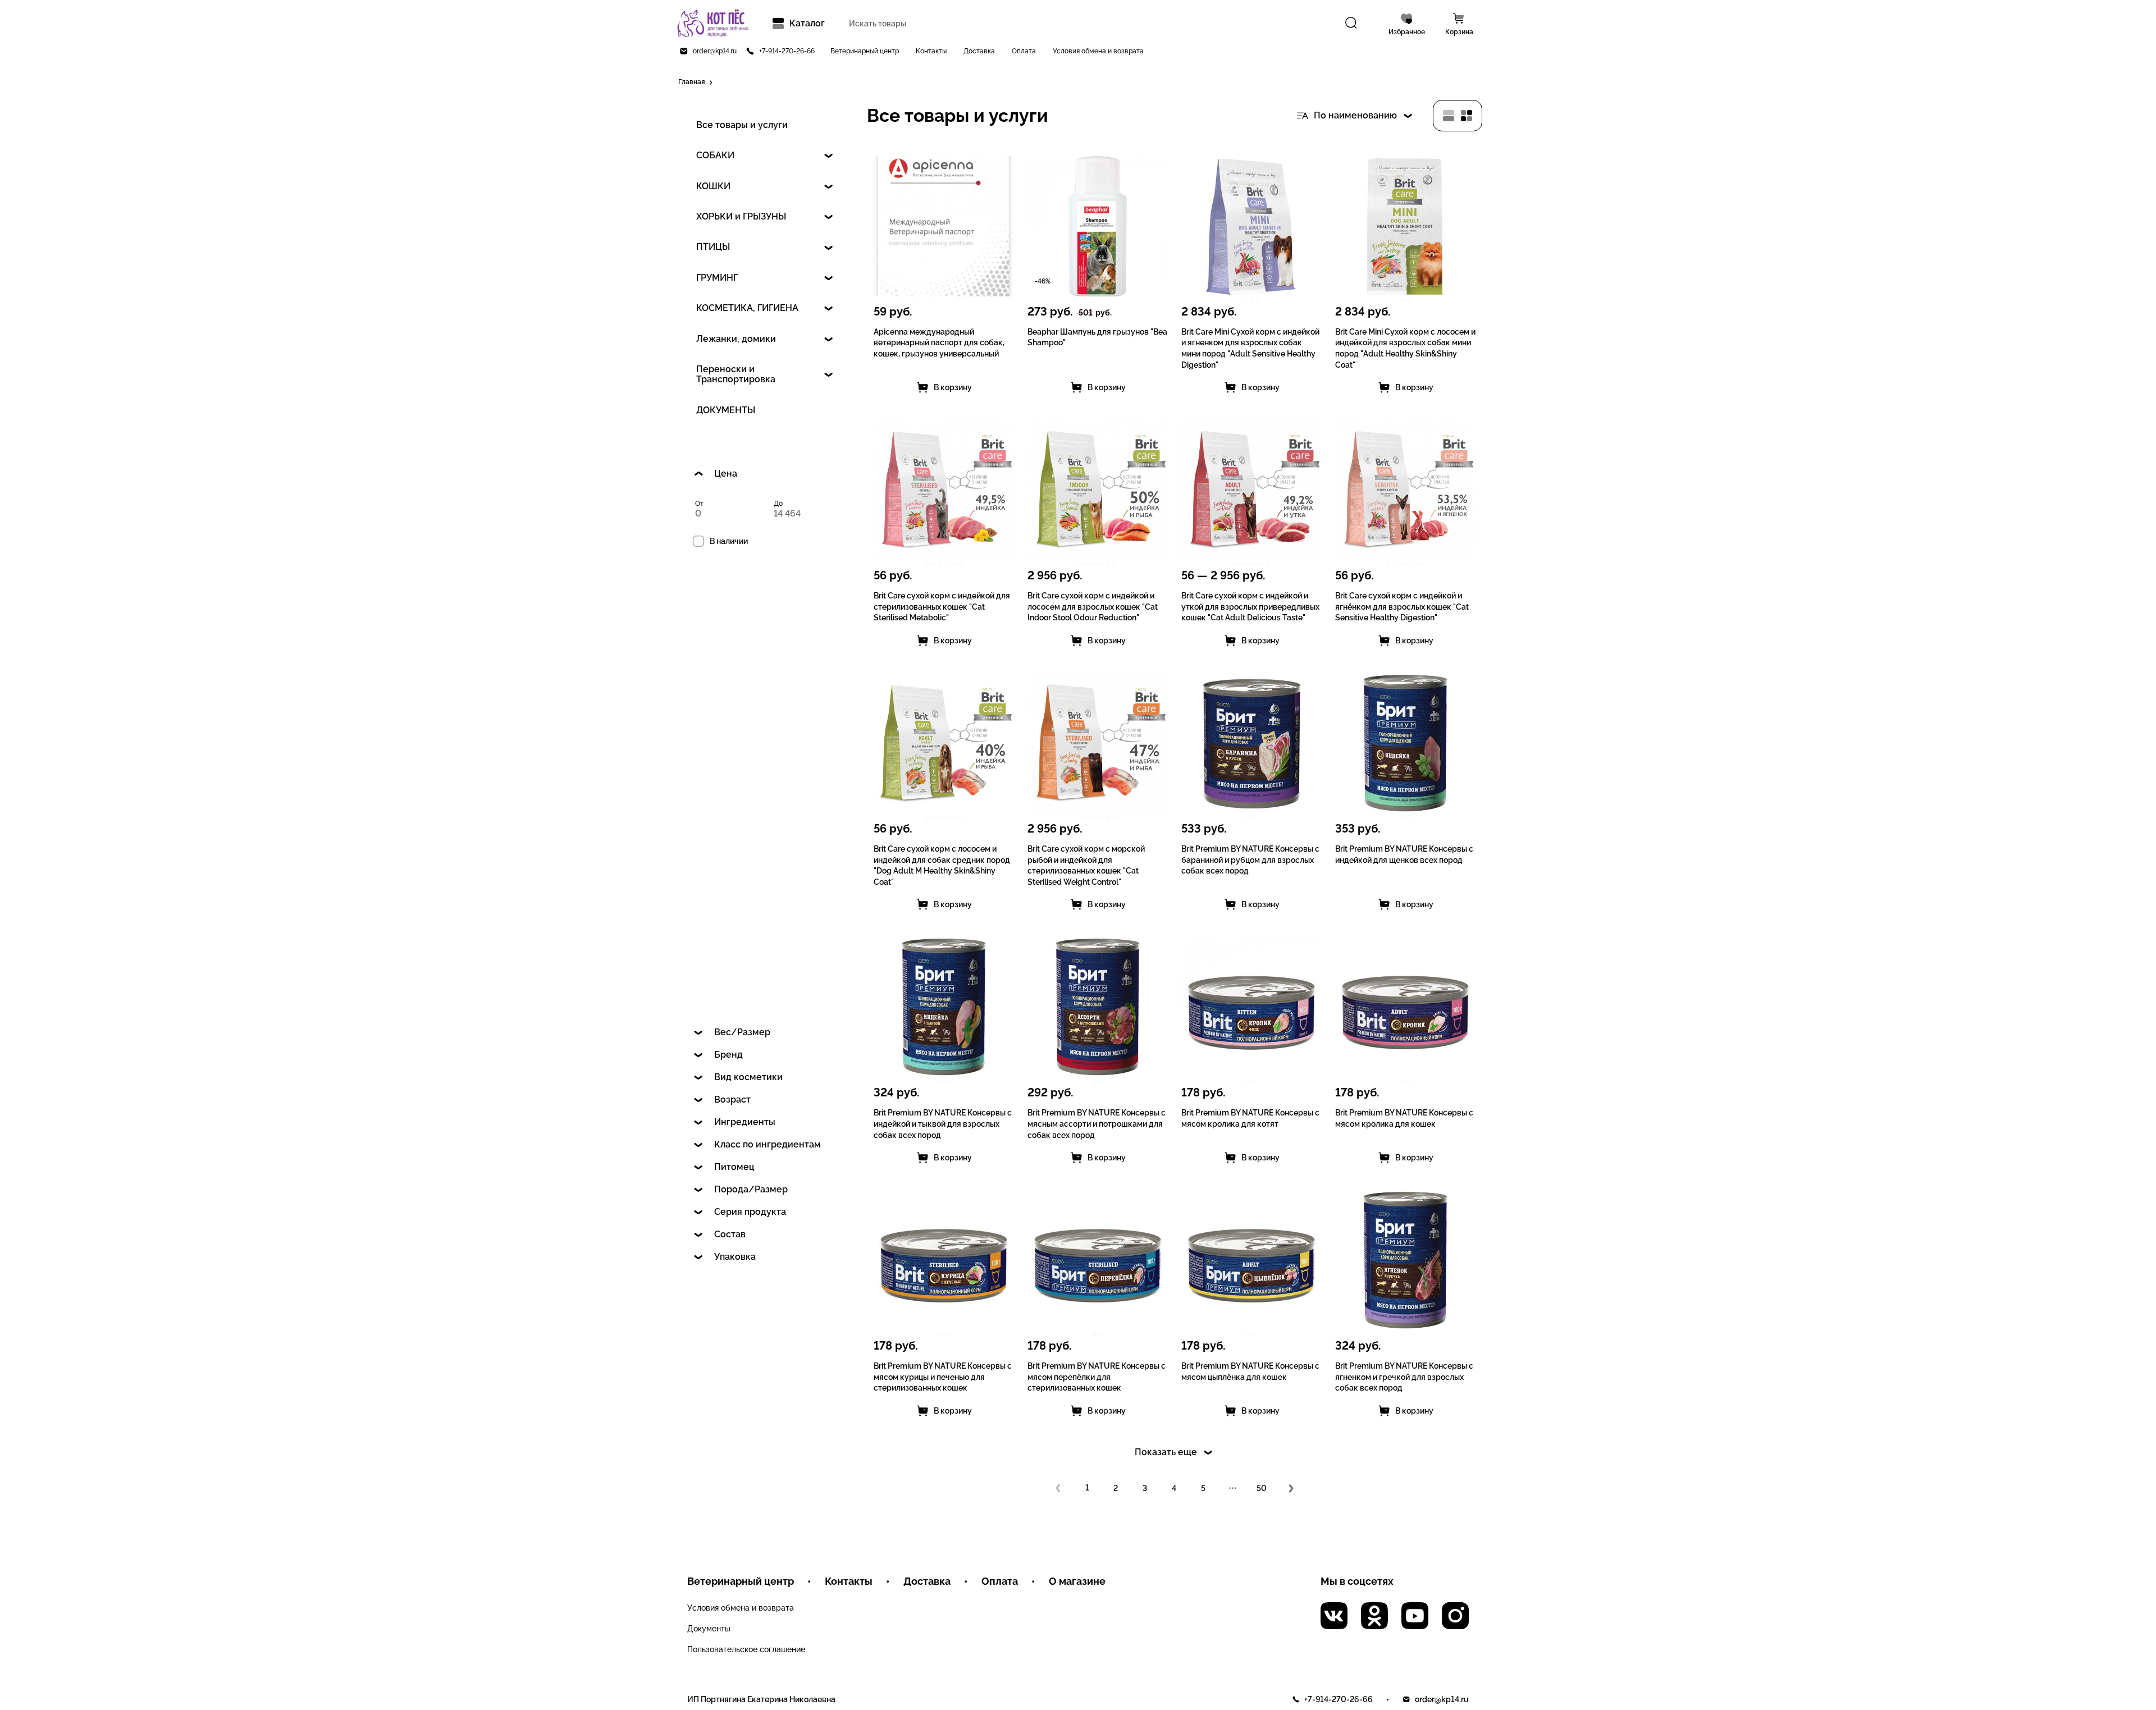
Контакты (931, 51)
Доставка (979, 51)
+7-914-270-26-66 (787, 51)
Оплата (1024, 51)
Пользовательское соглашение (746, 1649)
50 (1262, 1488)
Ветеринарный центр (865, 51)
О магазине (1077, 1581)
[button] (696, 83)
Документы (709, 1629)
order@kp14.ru (715, 51)
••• (1233, 1488)
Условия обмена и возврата (1098, 51)
